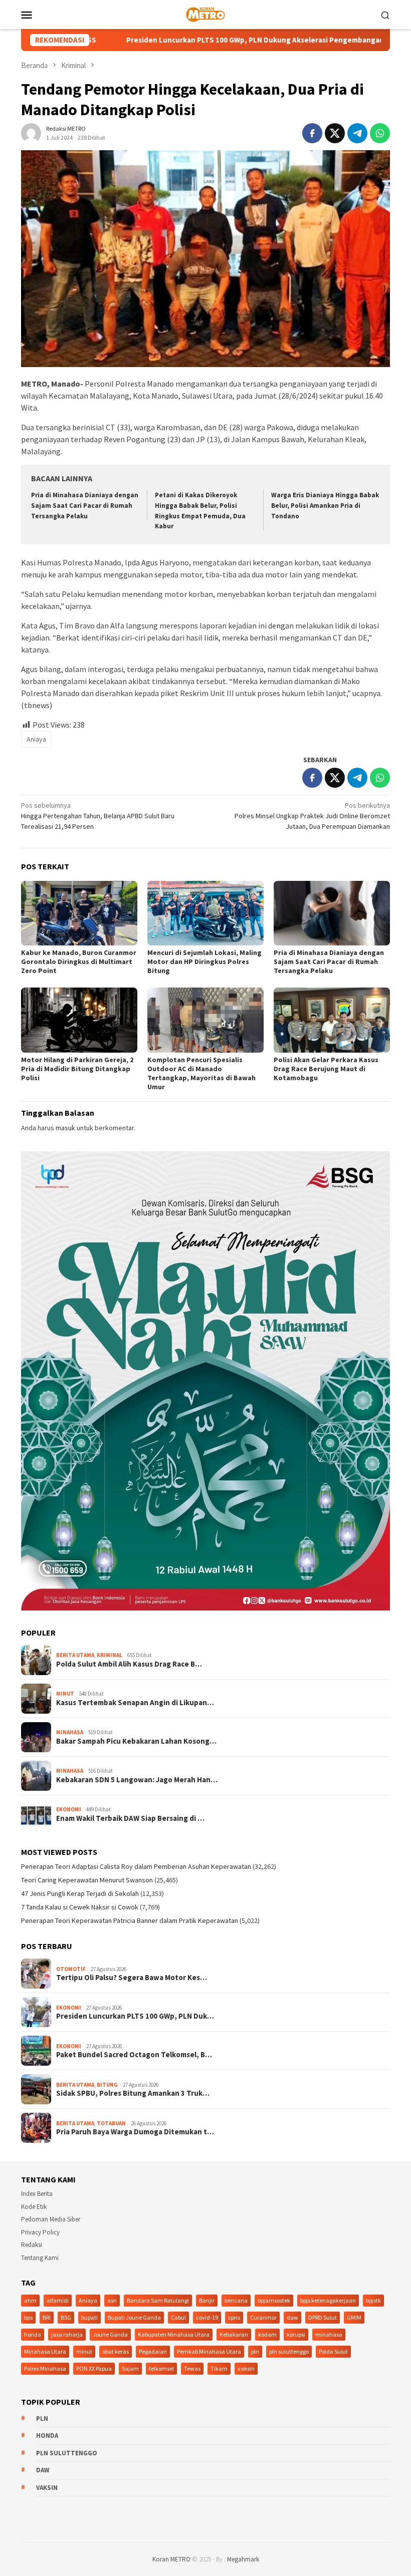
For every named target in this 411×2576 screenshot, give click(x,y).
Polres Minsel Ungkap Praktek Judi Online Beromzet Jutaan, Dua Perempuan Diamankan (312, 816)
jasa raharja (67, 2334)
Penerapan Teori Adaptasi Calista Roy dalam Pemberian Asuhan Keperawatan (136, 1866)
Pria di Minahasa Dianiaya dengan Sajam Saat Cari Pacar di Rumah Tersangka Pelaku (85, 506)
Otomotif (71, 1969)
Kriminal (110, 1655)
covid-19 (207, 2317)
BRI (47, 2317)
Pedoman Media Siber (51, 2219)
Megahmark (243, 2559)
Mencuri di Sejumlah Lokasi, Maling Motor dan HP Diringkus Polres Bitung (204, 961)
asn (112, 2300)
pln (255, 2351)
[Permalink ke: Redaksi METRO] (31, 132)
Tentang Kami (40, 2258)
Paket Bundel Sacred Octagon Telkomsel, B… (134, 2055)
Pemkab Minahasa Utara (209, 2351)
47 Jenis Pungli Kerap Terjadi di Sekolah (80, 1893)
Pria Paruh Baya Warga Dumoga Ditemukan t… (135, 2132)
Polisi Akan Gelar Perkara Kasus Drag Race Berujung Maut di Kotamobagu (326, 1069)
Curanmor (263, 2317)
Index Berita (37, 2194)
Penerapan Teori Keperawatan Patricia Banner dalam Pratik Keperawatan (130, 1920)
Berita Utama (75, 1655)
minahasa (329, 2334)
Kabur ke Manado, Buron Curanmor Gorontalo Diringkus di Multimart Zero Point (79, 961)
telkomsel (161, 2368)
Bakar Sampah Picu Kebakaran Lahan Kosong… (136, 1741)
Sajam (130, 2368)
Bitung (107, 2085)
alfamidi (58, 2300)
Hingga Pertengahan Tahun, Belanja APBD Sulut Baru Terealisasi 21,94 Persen (98, 816)
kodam (267, 2334)
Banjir (207, 2300)
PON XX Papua (94, 2368)
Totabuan (111, 2123)
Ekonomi (69, 1809)
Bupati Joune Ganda (134, 2317)
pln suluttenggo (289, 2351)
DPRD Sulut (323, 2317)
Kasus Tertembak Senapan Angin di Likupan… (135, 1703)
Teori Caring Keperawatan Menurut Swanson (87, 1880)
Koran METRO (171, 2559)
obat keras (116, 2351)
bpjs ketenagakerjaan (328, 2300)
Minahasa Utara (45, 2351)
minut (84, 2351)
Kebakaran (234, 2334)
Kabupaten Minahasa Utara (174, 2334)
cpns (234, 2317)
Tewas (192, 2368)
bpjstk (373, 2300)
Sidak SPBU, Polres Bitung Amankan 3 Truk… (133, 2093)
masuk (65, 1128)
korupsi (296, 2334)
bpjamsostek (274, 2300)
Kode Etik (34, 2207)
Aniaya (36, 739)
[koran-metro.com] (205, 14)
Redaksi (32, 2245)
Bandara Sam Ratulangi (158, 2300)
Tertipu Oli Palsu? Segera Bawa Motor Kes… (132, 1978)
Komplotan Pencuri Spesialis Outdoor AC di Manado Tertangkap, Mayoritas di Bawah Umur (201, 1073)
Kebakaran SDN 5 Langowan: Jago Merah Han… (137, 1780)
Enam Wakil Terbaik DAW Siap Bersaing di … (130, 1818)
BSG (66, 2317)
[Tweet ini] (335, 133)
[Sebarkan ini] (312, 133)
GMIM (354, 2317)
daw (292, 2317)
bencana (236, 2300)
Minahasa (70, 1732)
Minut (65, 1694)
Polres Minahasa (45, 2368)
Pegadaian (153, 2351)
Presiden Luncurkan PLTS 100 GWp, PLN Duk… (135, 2016)
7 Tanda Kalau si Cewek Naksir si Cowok (80, 1907)
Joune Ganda (110, 2334)
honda (33, 2334)
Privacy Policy (40, 2232)
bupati (89, 2317)
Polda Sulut (333, 2351)
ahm (30, 2300)
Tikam (219, 2368)
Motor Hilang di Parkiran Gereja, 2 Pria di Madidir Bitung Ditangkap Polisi (77, 1069)
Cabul (178, 2317)
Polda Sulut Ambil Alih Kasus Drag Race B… (129, 1664)
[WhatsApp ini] (380, 133)
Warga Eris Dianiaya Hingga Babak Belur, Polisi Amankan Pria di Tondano (325, 506)
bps (28, 2317)
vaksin (246, 2368)
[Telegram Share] (357, 133)
